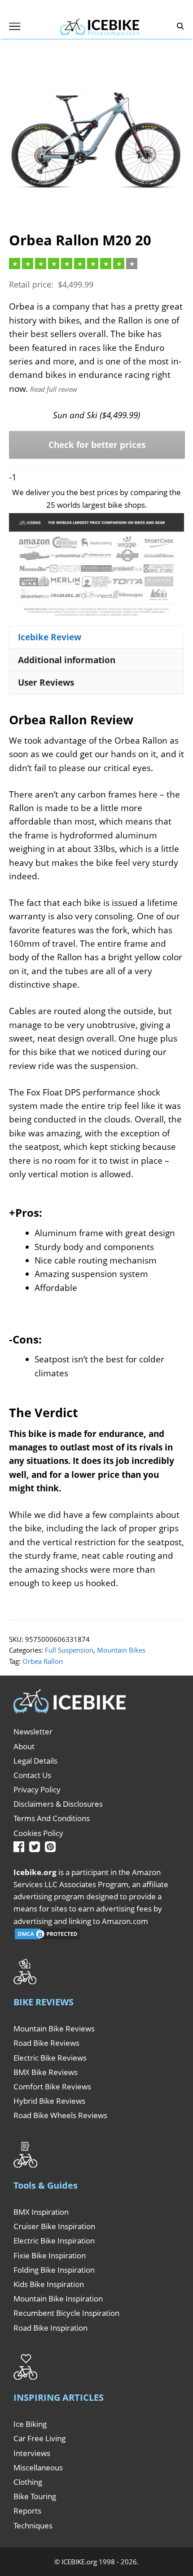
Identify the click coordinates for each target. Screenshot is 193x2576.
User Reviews (46, 683)
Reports (27, 2511)
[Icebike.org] (100, 26)
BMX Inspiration (41, 2212)
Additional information (67, 660)
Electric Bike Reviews (50, 2058)
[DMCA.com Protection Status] (47, 1938)
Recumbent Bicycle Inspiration (66, 2313)
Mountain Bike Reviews (54, 2028)
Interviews (32, 2453)
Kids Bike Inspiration (49, 2284)
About (24, 1746)
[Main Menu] (15, 26)
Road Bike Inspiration (50, 2328)
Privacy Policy (37, 1789)
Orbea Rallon (43, 1661)
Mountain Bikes (121, 1650)
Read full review (54, 389)
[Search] (180, 26)
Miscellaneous (38, 2467)
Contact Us (32, 1775)
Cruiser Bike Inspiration (54, 2226)
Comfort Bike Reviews (52, 2086)
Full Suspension (69, 1650)
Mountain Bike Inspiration (58, 2299)
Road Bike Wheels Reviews (60, 2115)
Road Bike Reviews (46, 2043)
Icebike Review (50, 637)
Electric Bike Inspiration (54, 2241)
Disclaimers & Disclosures (58, 1804)
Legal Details (35, 1761)
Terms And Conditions (52, 1818)
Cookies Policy (38, 1833)
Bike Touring (35, 2496)
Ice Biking (30, 2424)
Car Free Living (39, 2438)
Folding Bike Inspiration (54, 2270)
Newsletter (33, 1731)
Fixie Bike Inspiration (50, 2255)
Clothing (28, 2482)
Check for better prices (97, 445)
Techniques (33, 2525)
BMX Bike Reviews (46, 2072)
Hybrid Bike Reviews (49, 2101)
